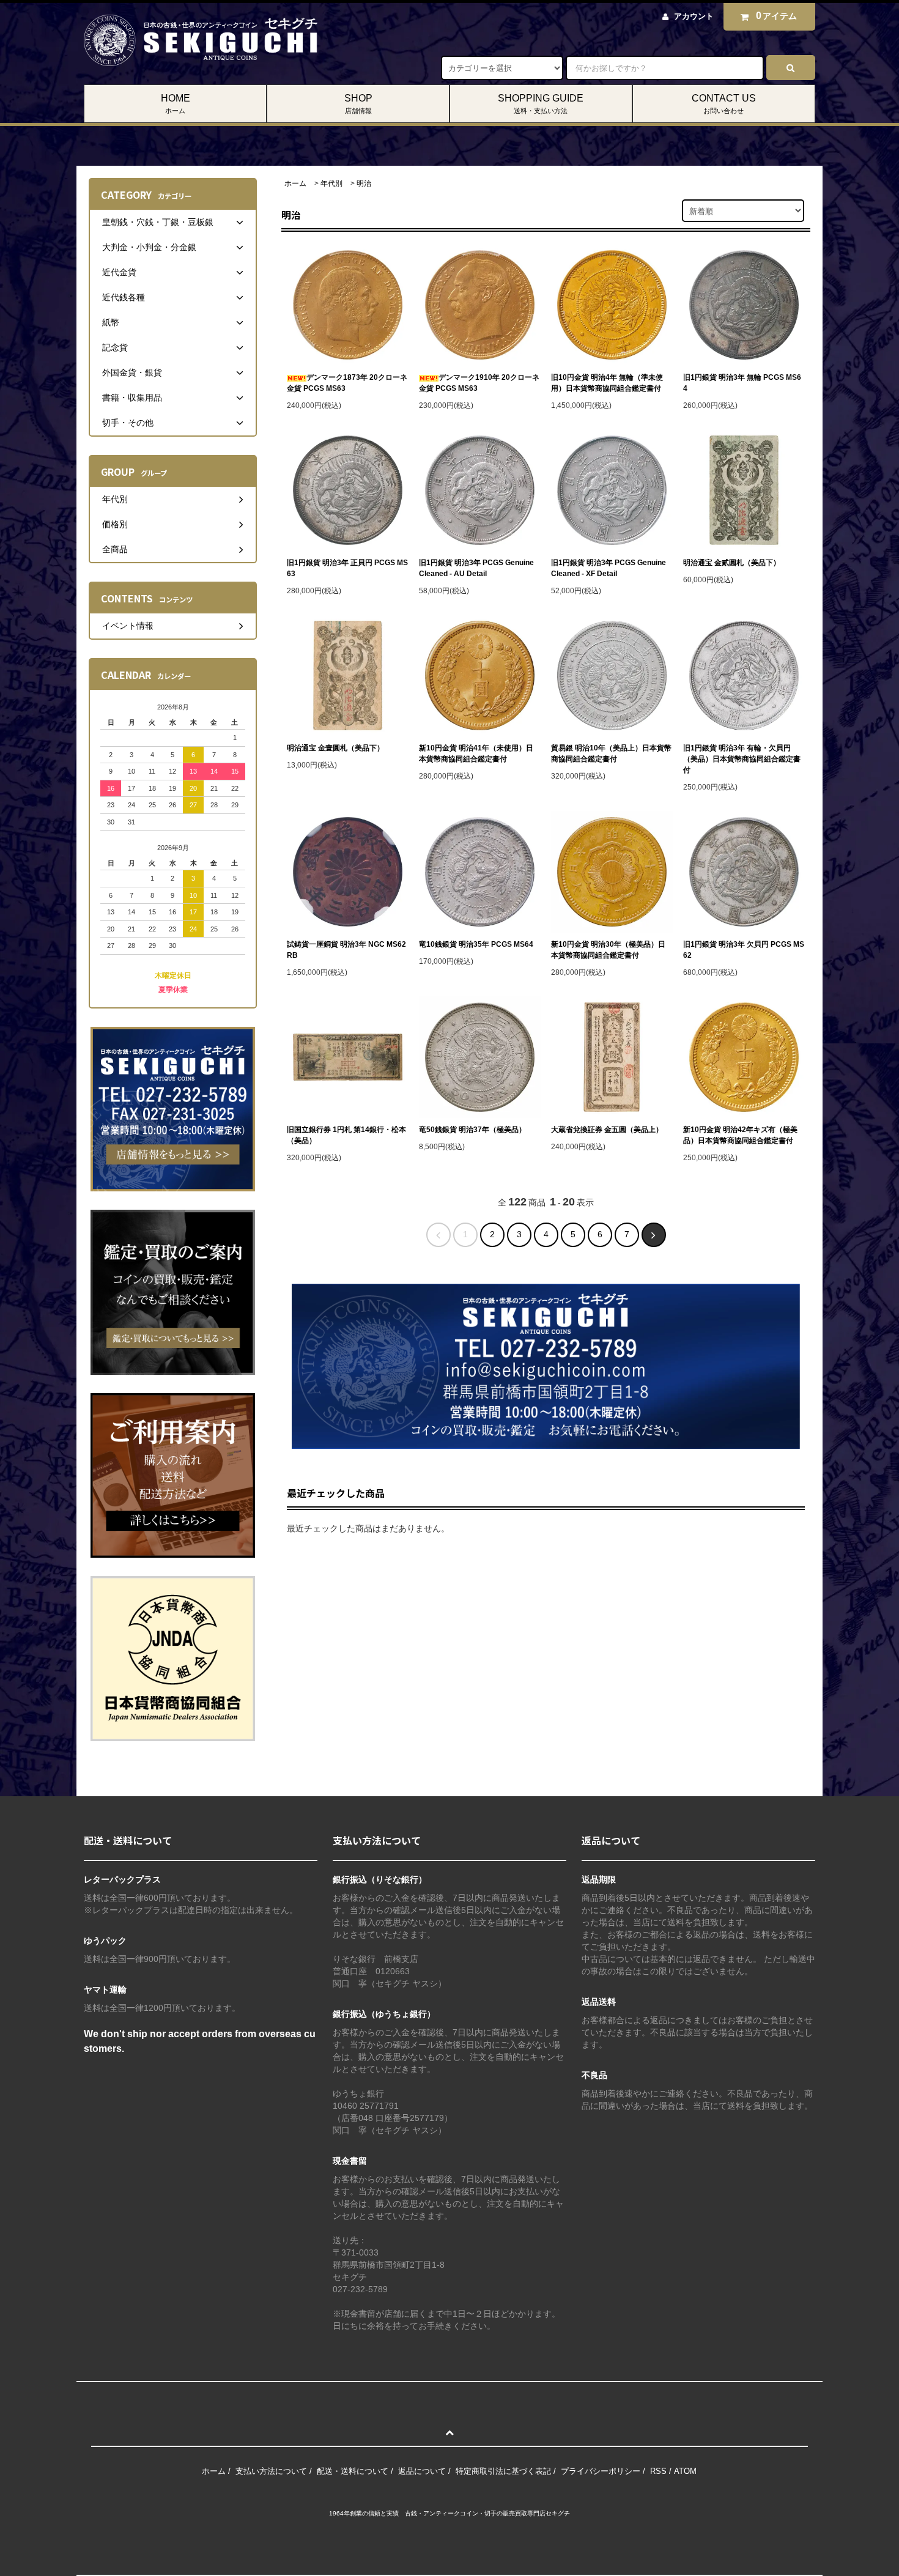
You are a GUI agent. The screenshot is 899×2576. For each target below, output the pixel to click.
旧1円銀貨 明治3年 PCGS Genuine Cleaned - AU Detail (476, 568)
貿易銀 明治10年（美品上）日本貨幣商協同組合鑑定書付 (611, 753)
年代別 (331, 183)
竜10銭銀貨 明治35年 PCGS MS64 (476, 944)
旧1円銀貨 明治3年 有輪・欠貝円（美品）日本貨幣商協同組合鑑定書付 (742, 759)
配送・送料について (353, 2471)
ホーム (295, 183)
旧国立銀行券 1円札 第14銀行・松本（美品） (346, 1135)
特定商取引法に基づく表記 (503, 2471)
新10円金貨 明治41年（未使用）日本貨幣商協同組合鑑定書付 (476, 753)
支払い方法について (271, 2471)
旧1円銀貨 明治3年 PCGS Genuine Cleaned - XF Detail (609, 568)
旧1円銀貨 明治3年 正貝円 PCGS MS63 (347, 568)
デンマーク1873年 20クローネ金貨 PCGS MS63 (347, 383)
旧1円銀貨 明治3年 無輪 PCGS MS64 (742, 383)
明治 (364, 183)
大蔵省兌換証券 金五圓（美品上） (607, 1130)
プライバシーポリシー (601, 2471)
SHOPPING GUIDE (541, 104)
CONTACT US (724, 104)
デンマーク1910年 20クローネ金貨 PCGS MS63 (479, 383)
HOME (176, 104)
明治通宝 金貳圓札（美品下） (732, 563)
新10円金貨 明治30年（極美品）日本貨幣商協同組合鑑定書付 (608, 950)
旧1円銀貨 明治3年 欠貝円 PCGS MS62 (744, 950)
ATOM (685, 2471)
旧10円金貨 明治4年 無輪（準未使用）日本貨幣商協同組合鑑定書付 (607, 383)
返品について (422, 2471)
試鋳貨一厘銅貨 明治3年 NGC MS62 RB (346, 950)
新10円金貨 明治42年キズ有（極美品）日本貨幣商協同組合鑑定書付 (740, 1135)
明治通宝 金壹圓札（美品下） (335, 748)
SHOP (358, 104)
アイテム (777, 16)
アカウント (694, 16)
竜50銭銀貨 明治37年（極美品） (472, 1130)
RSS (658, 2471)
